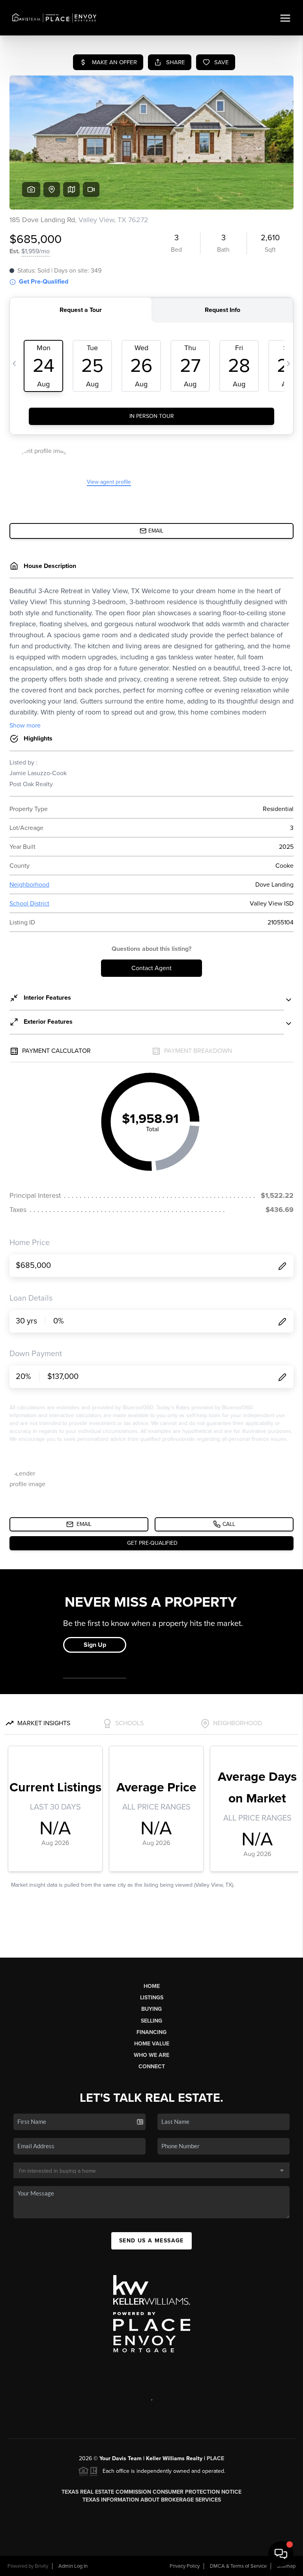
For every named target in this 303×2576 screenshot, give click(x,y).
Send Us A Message (151, 2241)
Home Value (152, 2044)
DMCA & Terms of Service (238, 2566)
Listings (152, 1998)
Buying (151, 2009)
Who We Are (151, 2055)
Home (152, 1986)
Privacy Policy (185, 2566)
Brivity (41, 2566)
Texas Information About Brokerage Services (152, 2500)
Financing (151, 2032)
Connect (152, 2067)
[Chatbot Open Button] (281, 2554)
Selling (151, 2021)
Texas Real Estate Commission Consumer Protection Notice (151, 2492)
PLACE (215, 2458)
